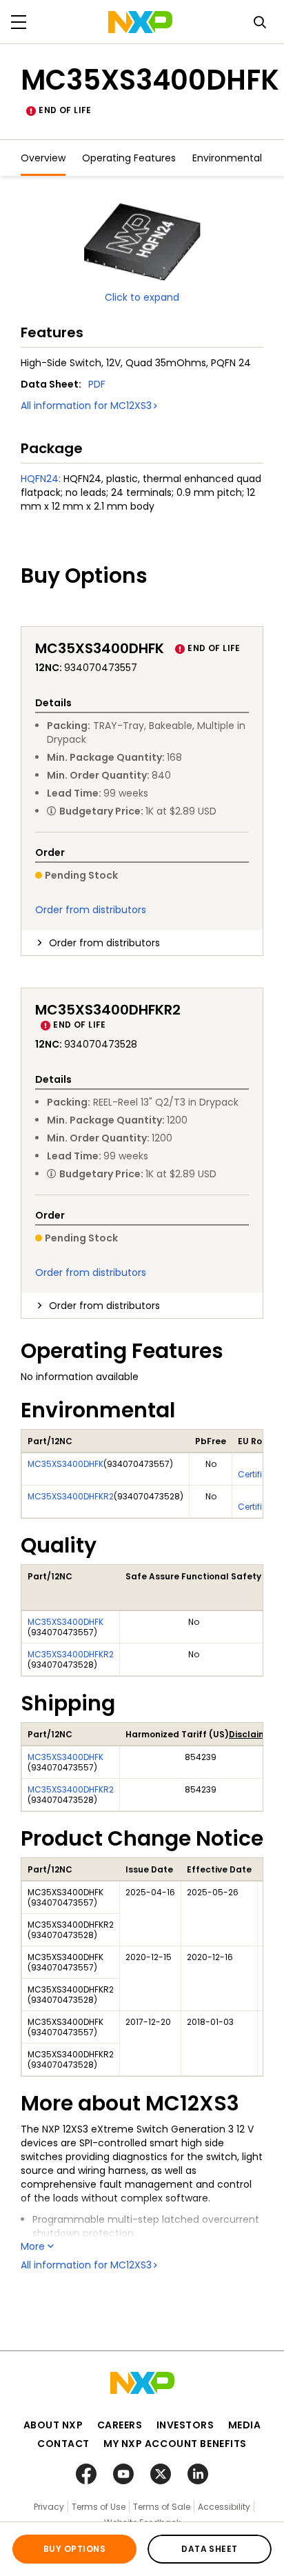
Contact (63, 2444)
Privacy (49, 2507)
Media (245, 2425)
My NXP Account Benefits (175, 2444)
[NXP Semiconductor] (140, 22)
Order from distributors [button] (104, 943)
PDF (97, 384)
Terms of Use (99, 2507)
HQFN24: (41, 479)
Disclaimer (252, 1734)
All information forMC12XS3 (86, 406)
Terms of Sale (162, 2507)
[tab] (142, 943)
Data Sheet (210, 2549)
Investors (185, 2425)
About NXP (53, 2425)
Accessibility (224, 2507)
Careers (120, 2425)
